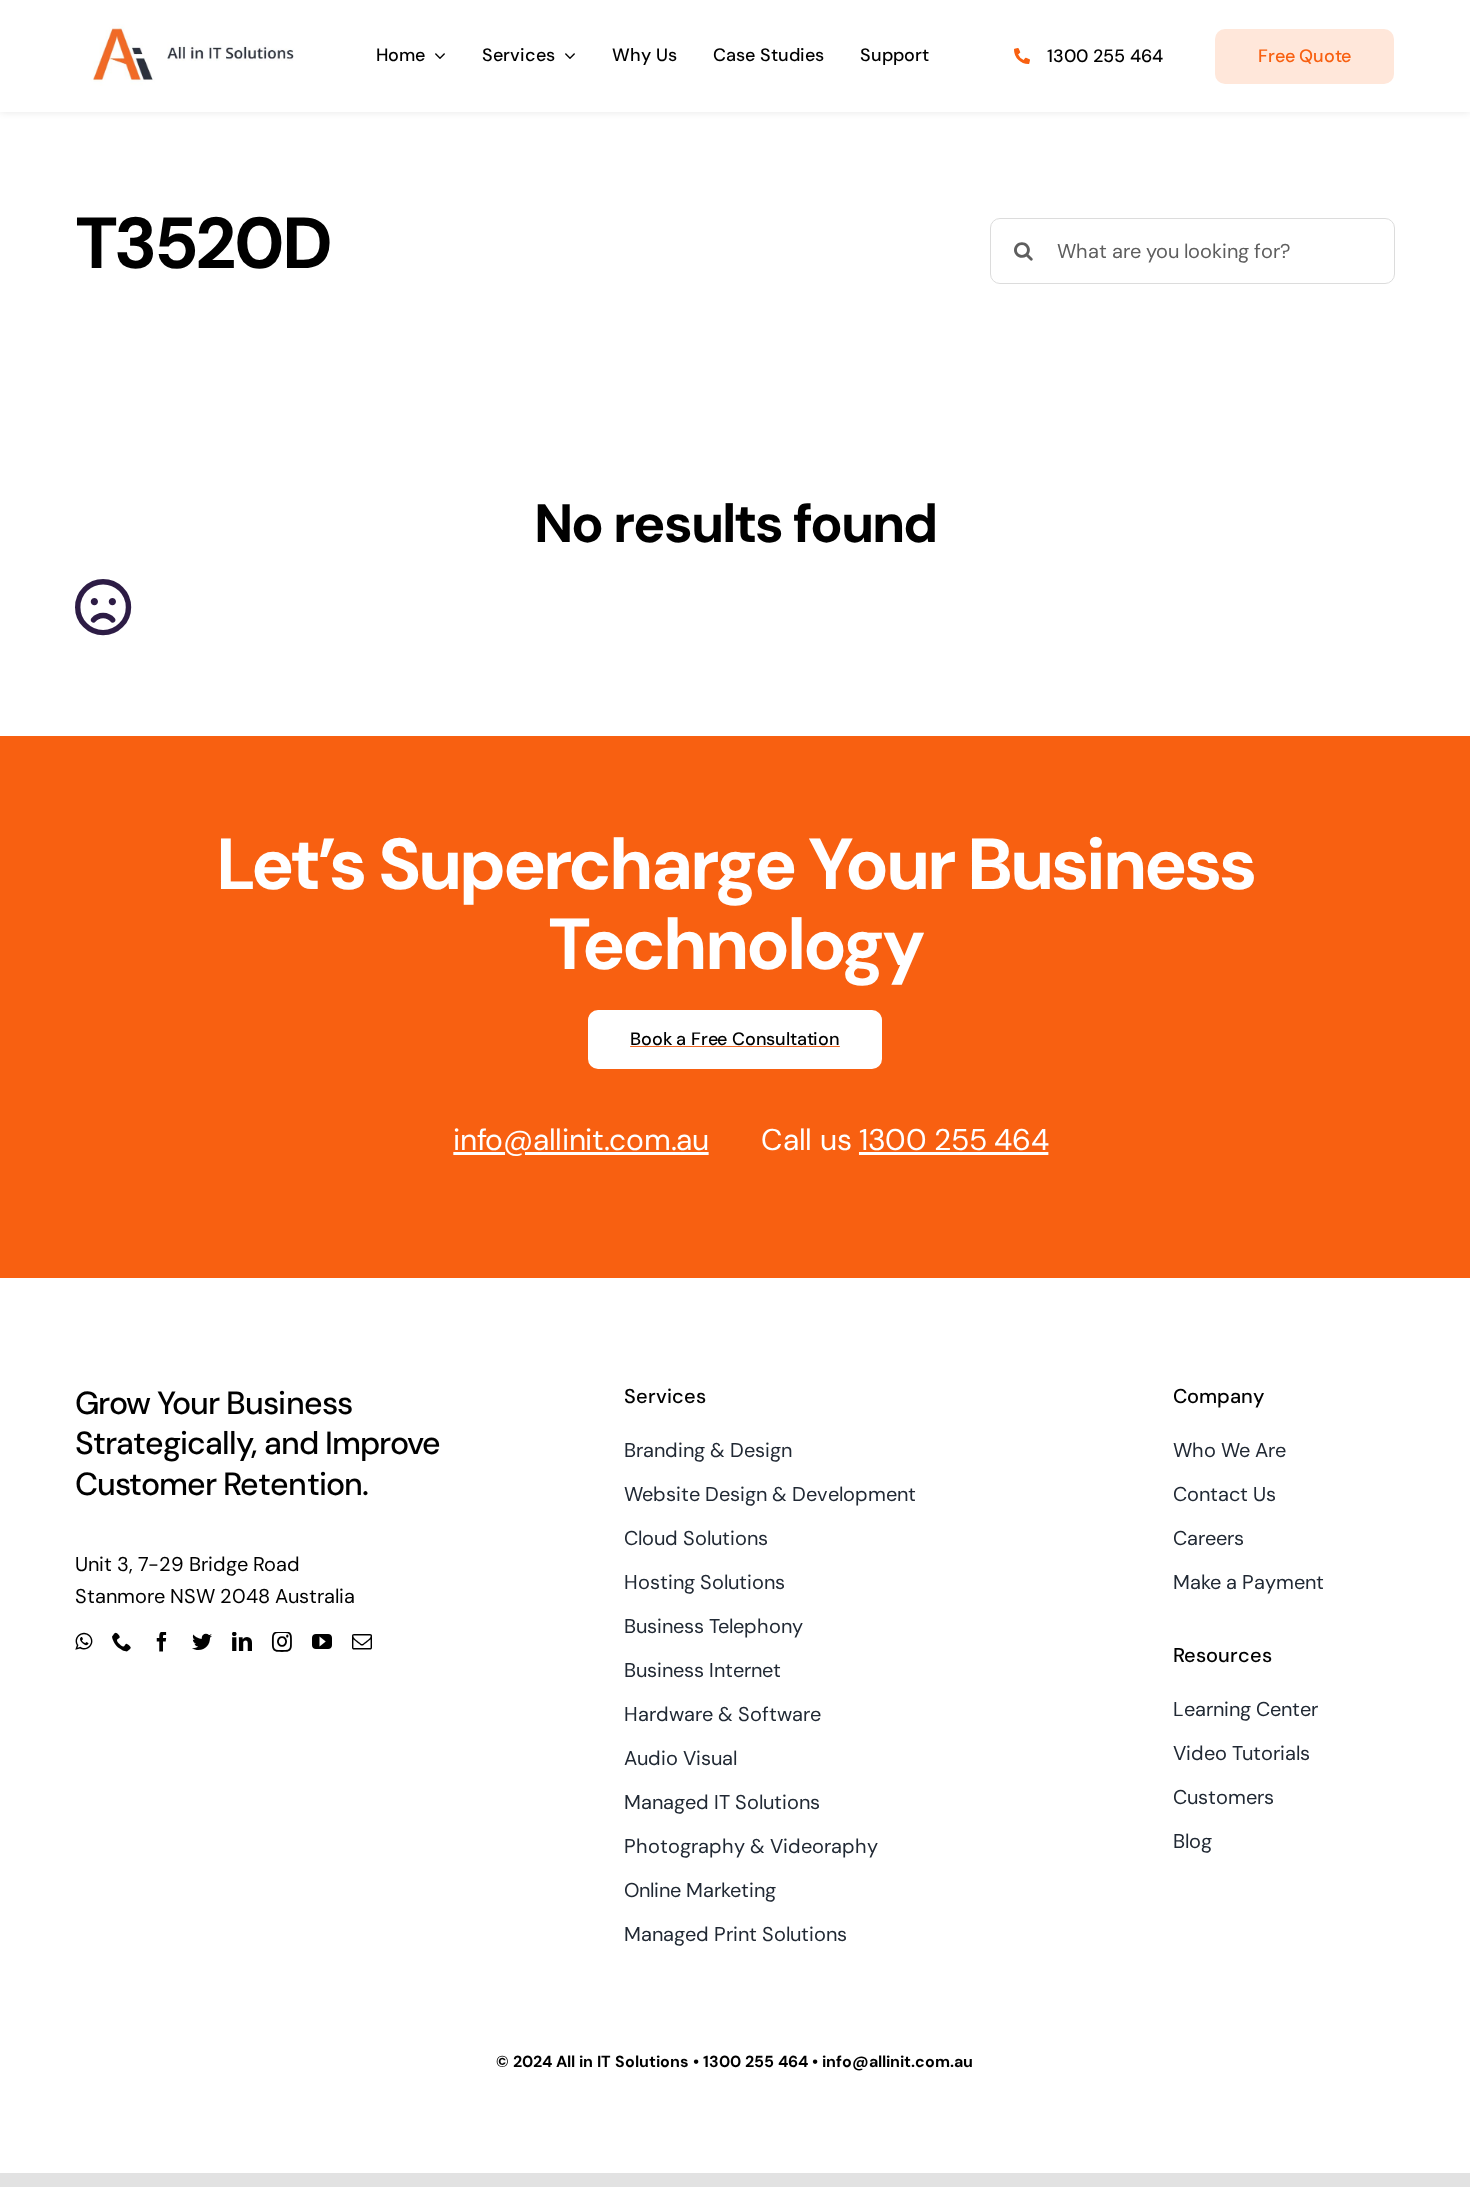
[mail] (362, 1642)
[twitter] (202, 1642)
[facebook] (162, 1642)
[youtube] (322, 1642)
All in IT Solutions (622, 2061)
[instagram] (282, 1642)
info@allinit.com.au (580, 1139)
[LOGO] (190, 28)
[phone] (122, 1642)
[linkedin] (242, 1642)
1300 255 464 (1105, 56)
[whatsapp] (83, 1642)
